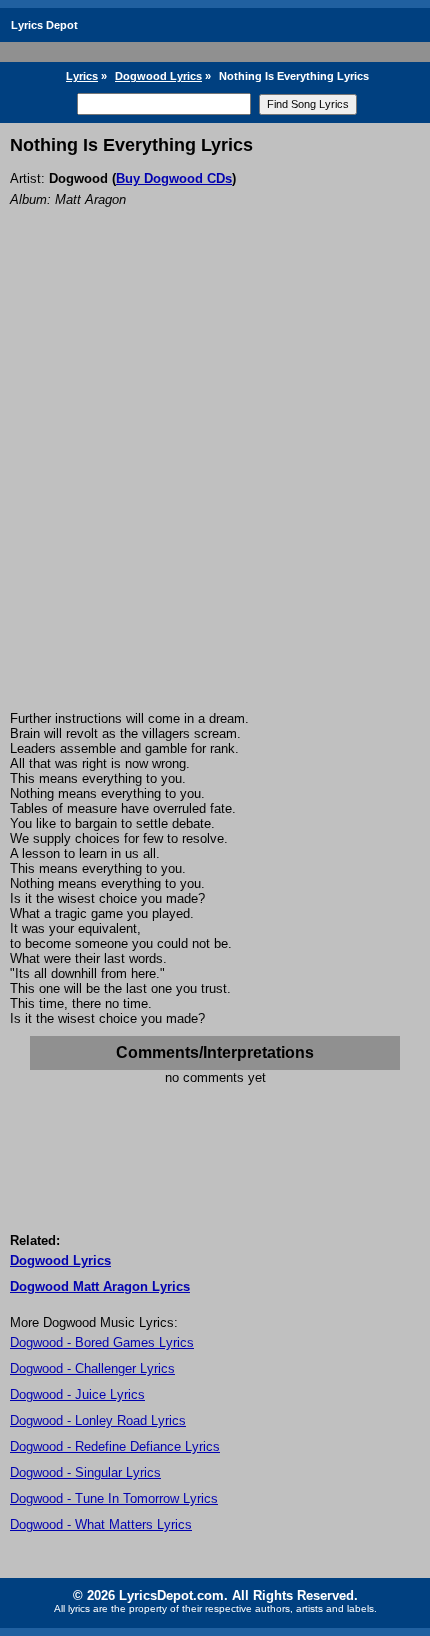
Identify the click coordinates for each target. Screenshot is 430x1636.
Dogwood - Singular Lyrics (85, 1472)
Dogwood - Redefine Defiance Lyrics (115, 1446)
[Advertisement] (215, 486)
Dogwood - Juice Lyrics (77, 1394)
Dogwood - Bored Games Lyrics (102, 1342)
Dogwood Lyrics (158, 76)
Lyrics (82, 76)
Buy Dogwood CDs (174, 178)
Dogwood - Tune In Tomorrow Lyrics (114, 1498)
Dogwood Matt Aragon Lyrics (100, 1286)
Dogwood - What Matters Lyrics (101, 1524)
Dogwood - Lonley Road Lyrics (98, 1420)
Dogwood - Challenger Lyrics (92, 1368)
